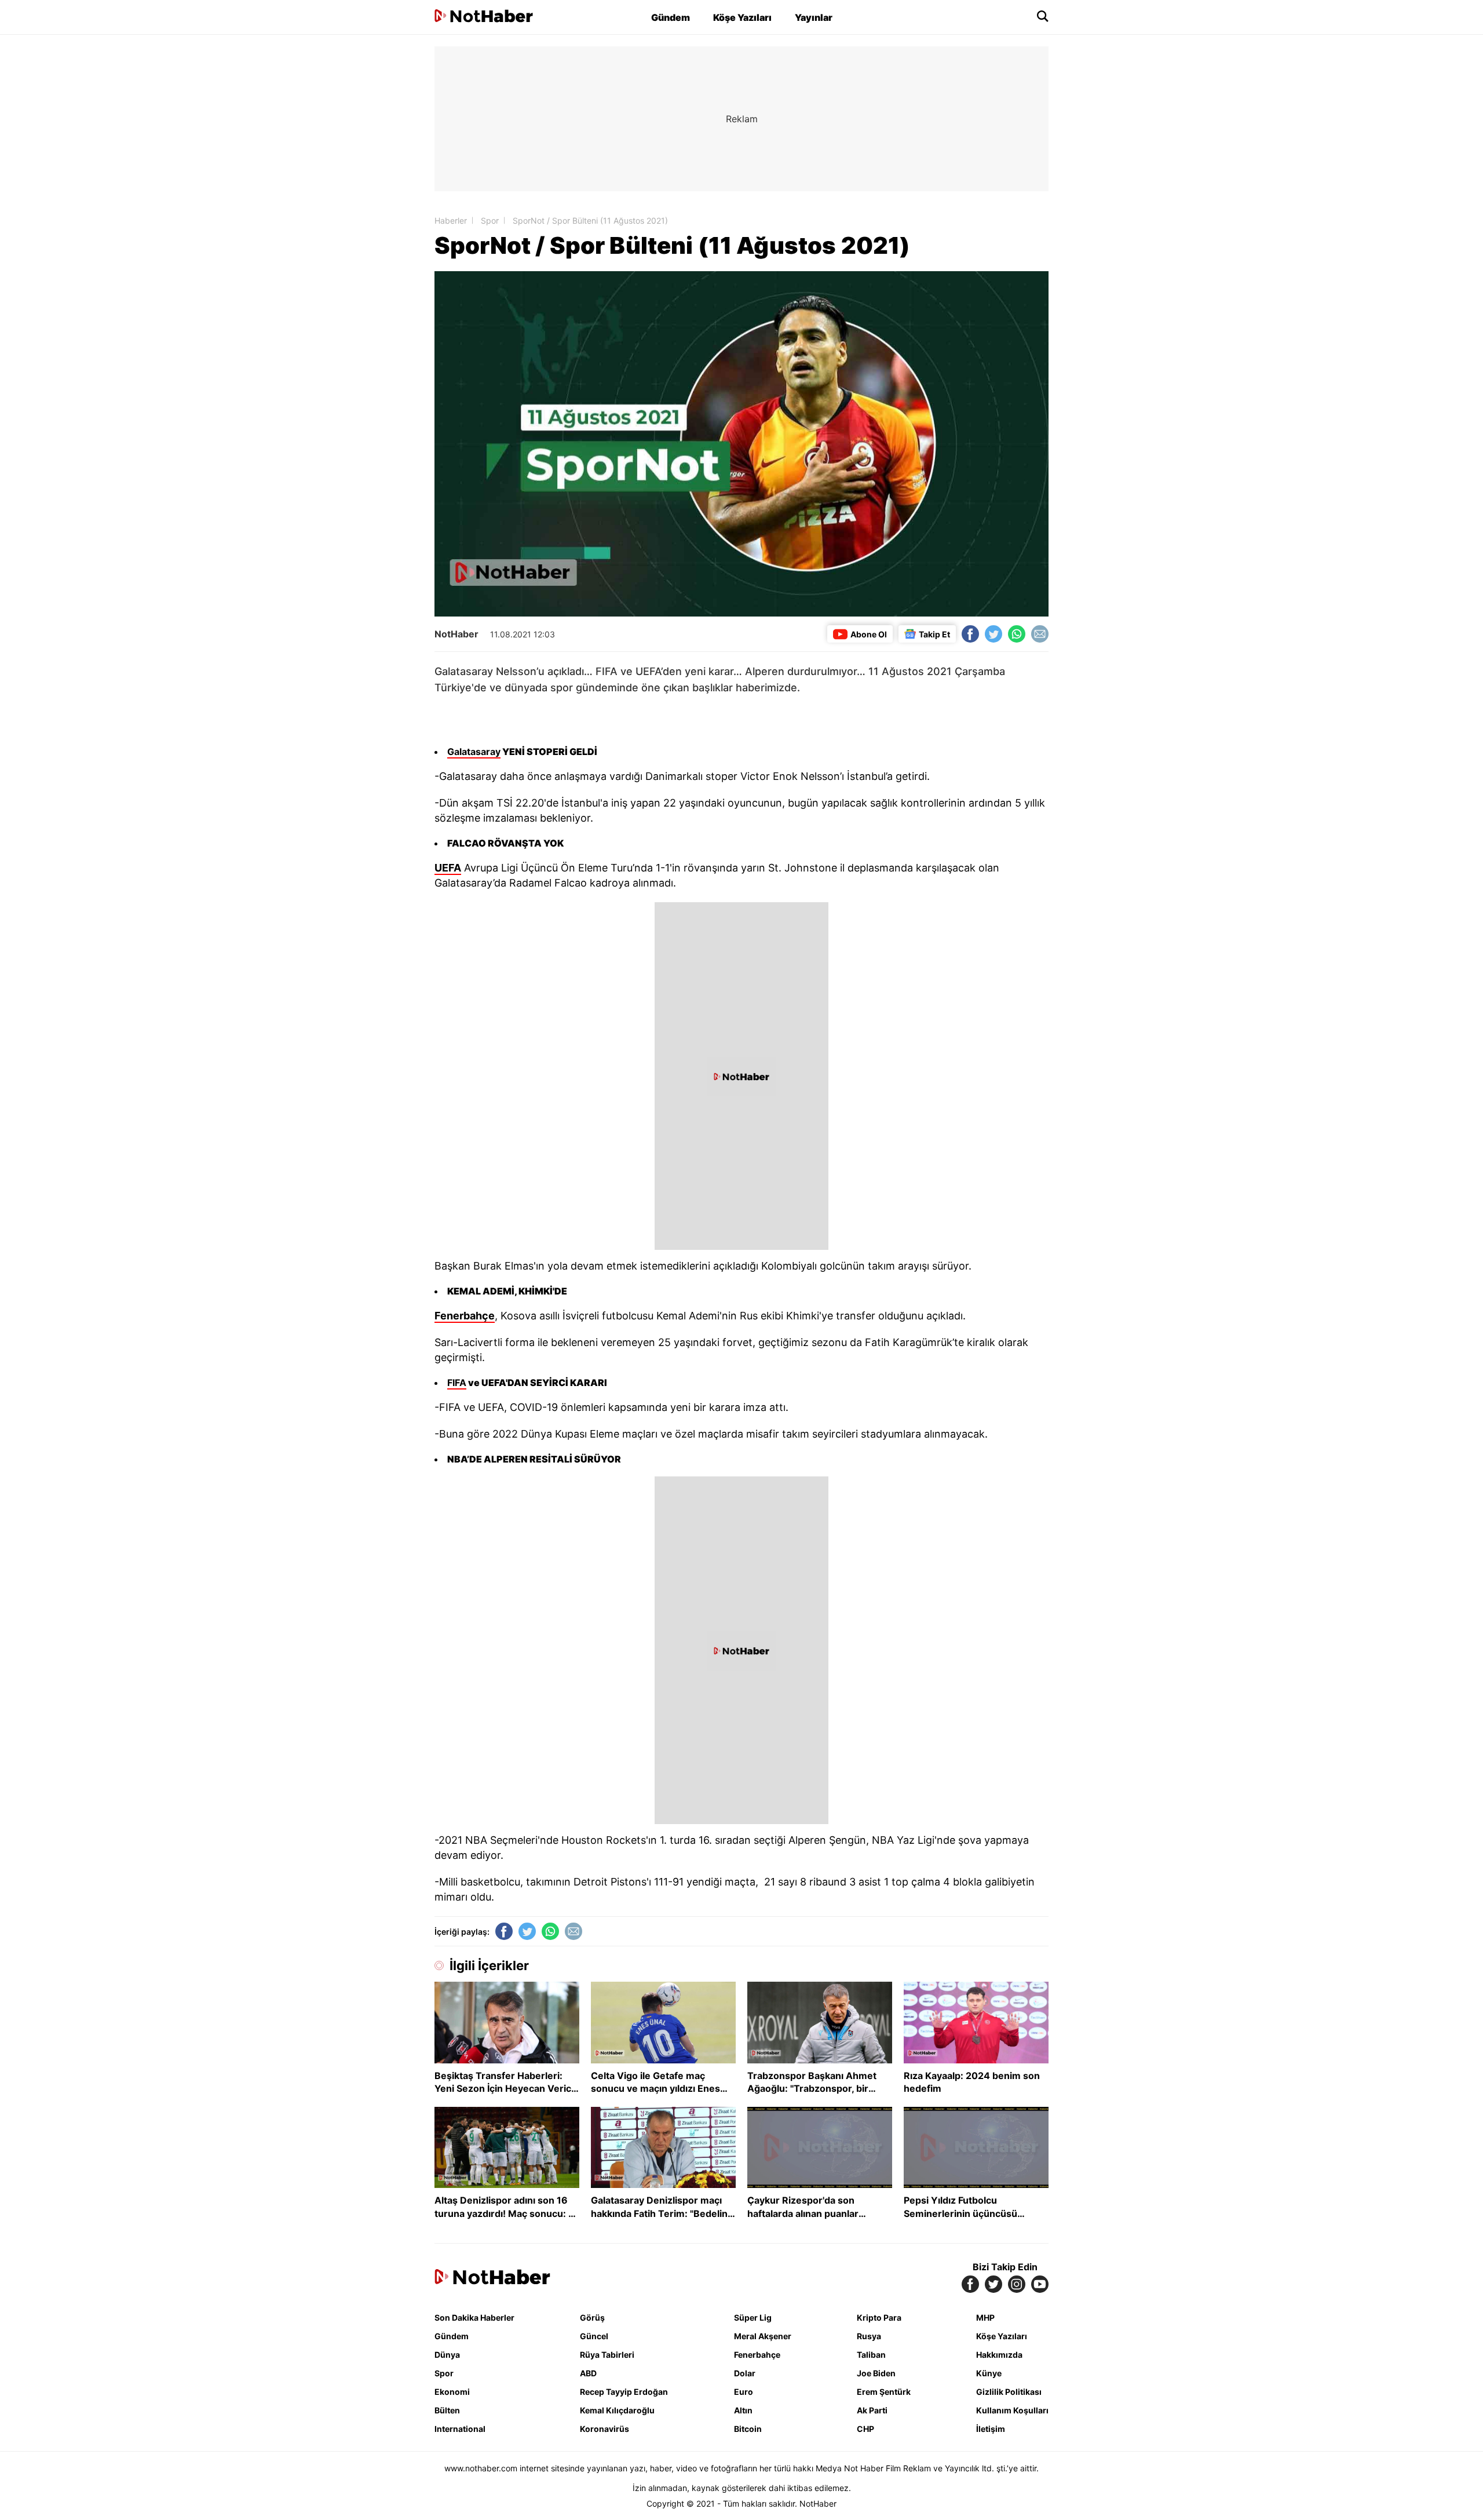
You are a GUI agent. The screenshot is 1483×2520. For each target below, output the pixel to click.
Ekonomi (452, 2392)
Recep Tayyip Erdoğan (624, 2392)
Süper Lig (753, 2317)
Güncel (594, 2336)
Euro (744, 2392)
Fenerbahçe (465, 1316)
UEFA (448, 868)
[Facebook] (970, 634)
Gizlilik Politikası (1009, 2392)
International (460, 2429)
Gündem (671, 17)
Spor (490, 220)
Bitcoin (748, 2429)
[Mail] (1040, 634)
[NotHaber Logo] (484, 17)
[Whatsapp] (1017, 634)
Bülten (447, 2410)
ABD (588, 2373)
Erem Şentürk (884, 2392)
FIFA (457, 1383)
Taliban (871, 2355)
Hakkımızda (999, 2355)
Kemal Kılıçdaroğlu (617, 2410)
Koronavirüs (604, 2429)
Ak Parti (872, 2410)
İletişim (991, 2429)
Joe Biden (876, 2373)
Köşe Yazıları (742, 17)
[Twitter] (993, 634)
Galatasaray (474, 752)
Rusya (869, 2336)
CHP (865, 2429)
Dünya (447, 2355)
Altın (743, 2410)
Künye (989, 2373)
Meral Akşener (763, 2336)
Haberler (451, 220)
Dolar (745, 2373)
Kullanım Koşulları (1012, 2410)
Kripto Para (879, 2317)
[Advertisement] (336, 220)
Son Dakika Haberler (474, 2317)
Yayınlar (814, 17)
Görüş (592, 2317)
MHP (985, 2317)
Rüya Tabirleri (607, 2355)
